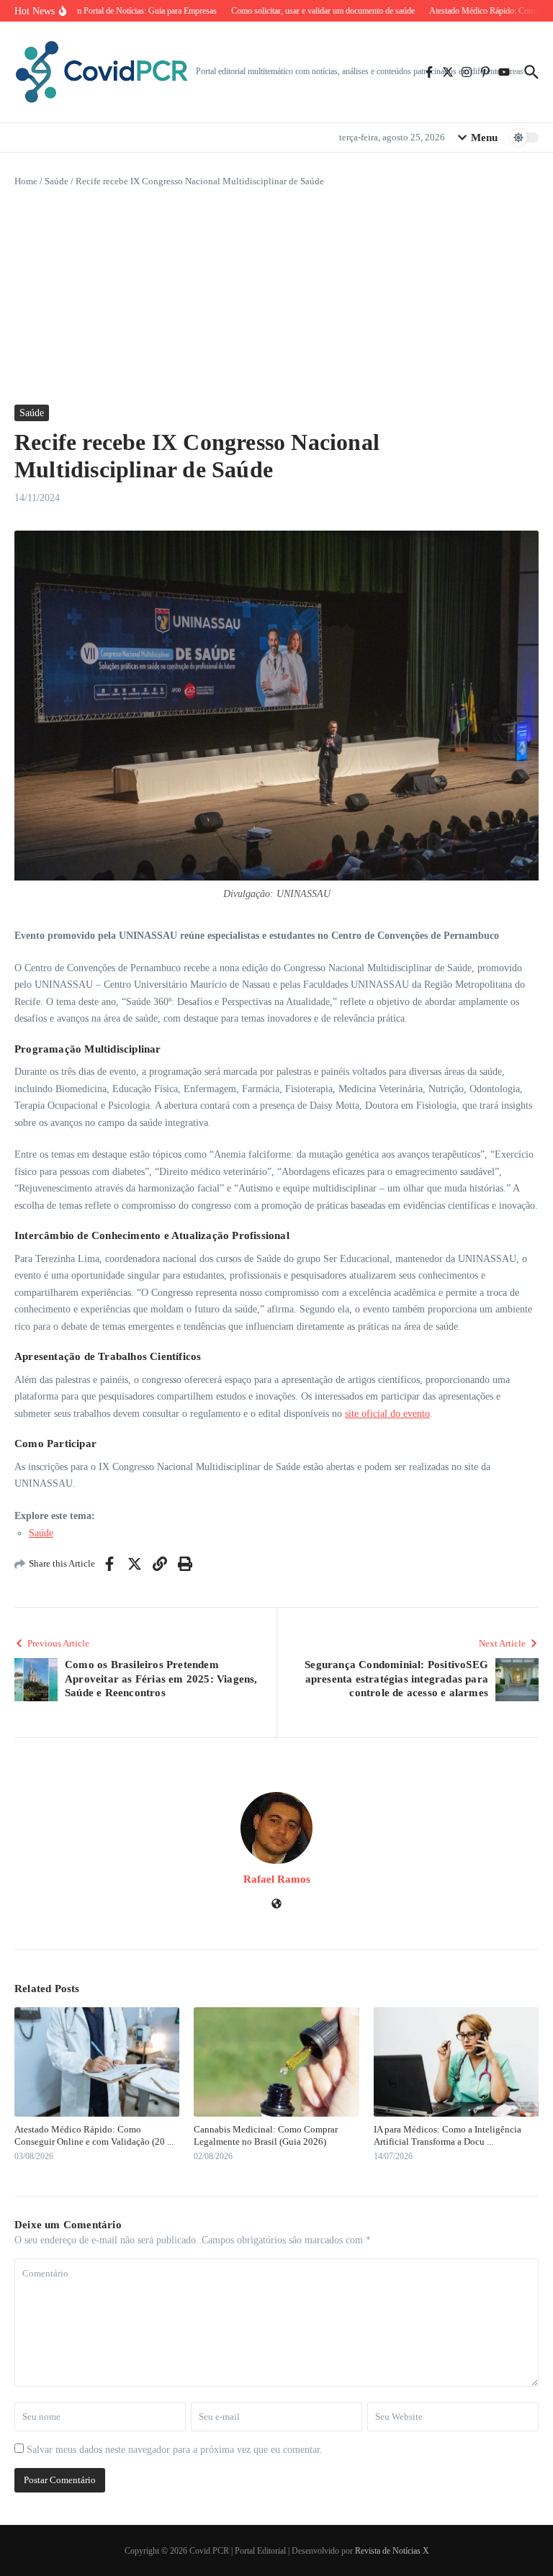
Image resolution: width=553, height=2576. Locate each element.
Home (26, 181)
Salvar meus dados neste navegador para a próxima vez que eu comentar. (175, 2450)
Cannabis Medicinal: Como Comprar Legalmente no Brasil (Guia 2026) (266, 2135)
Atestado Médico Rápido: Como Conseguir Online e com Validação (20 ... (94, 2135)
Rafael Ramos (277, 1879)
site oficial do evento (387, 1414)
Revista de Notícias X (392, 2551)
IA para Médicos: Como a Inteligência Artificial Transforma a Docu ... (448, 2135)
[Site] (276, 1905)
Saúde (57, 181)
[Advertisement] (276, 297)
